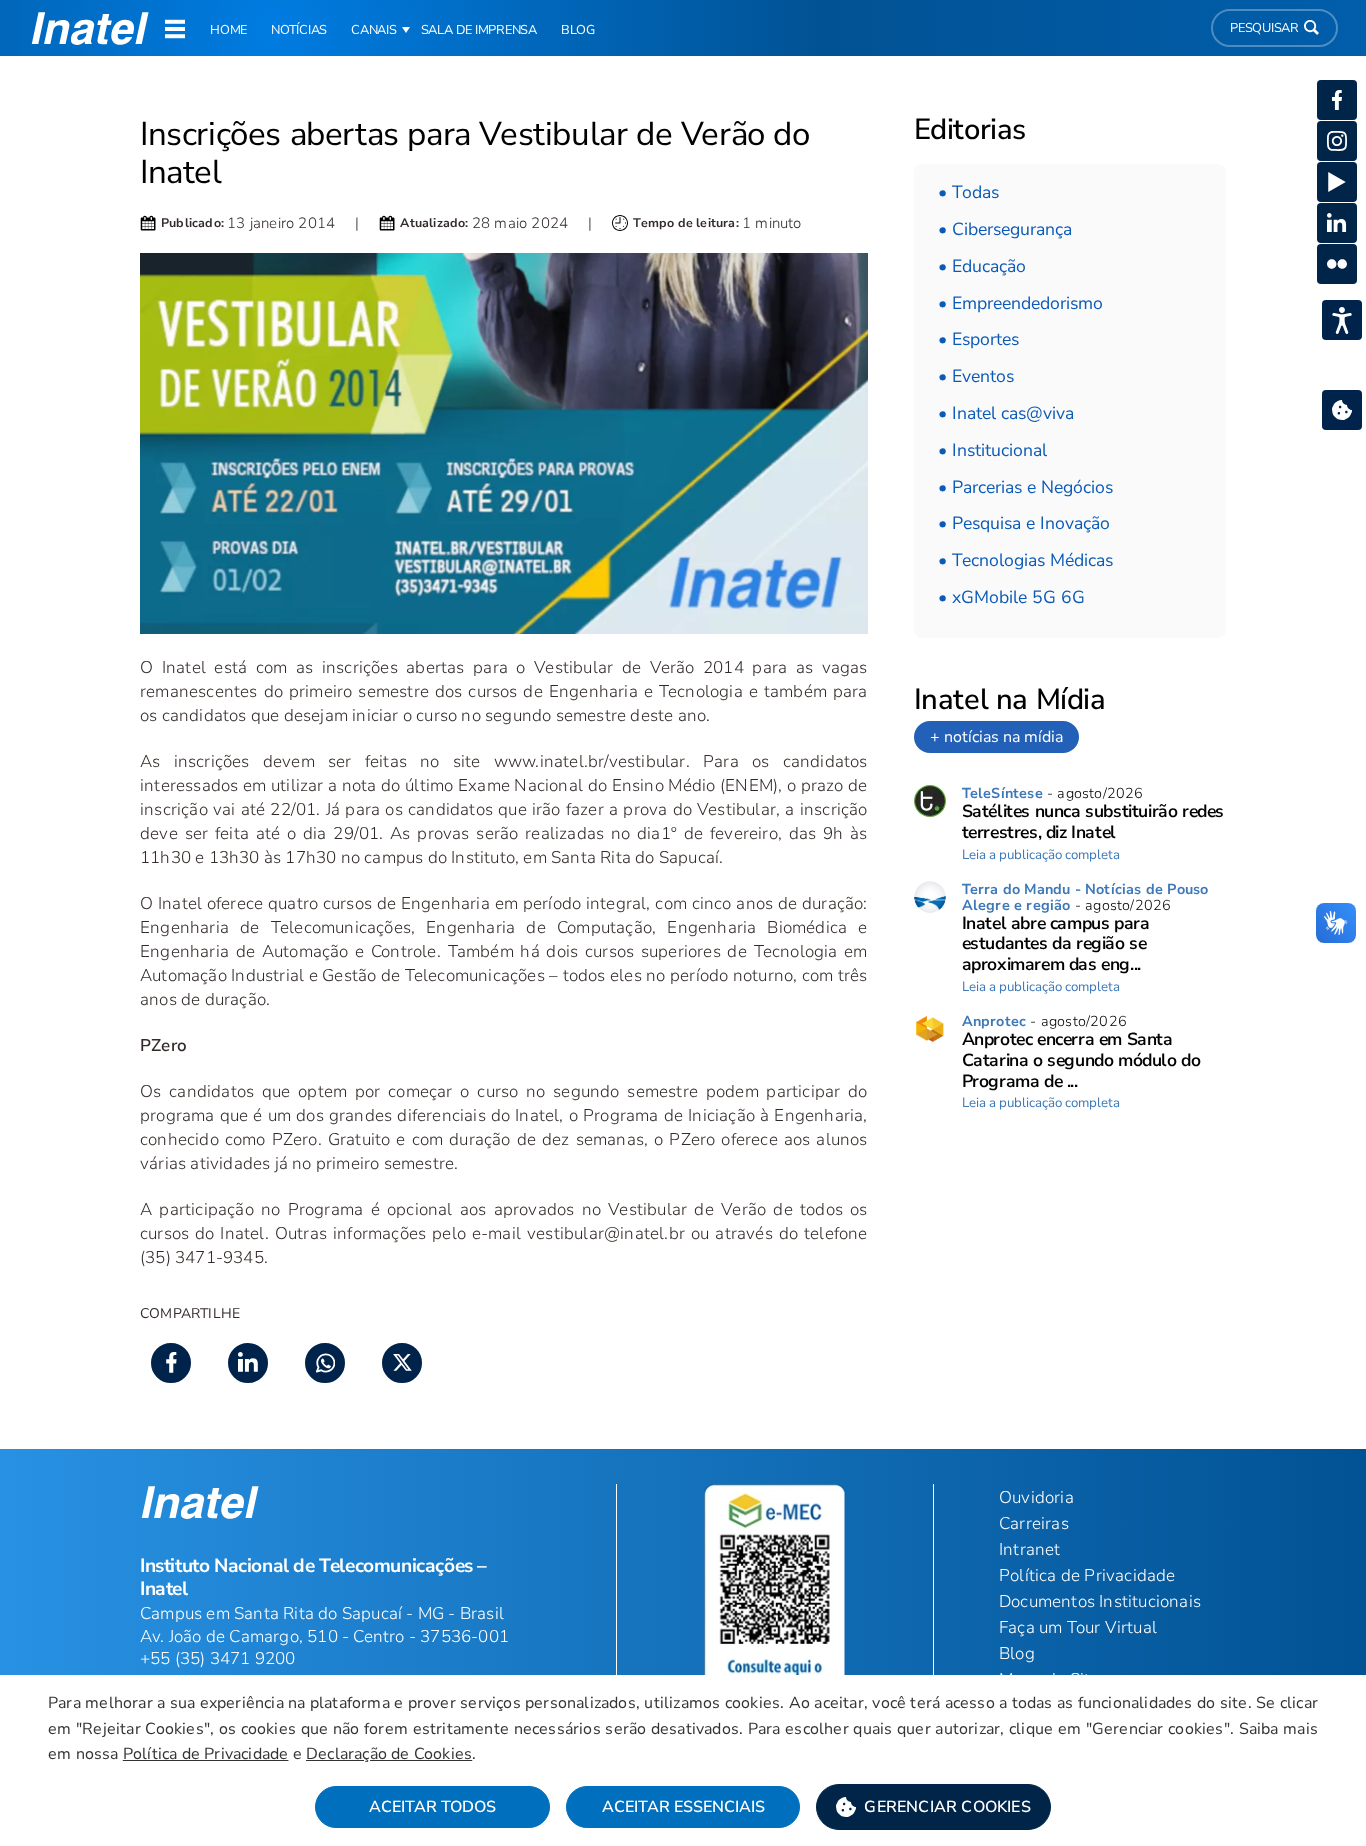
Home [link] (228, 30)
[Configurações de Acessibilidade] (1342, 320)
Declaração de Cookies (389, 1754)
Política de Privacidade (206, 1754)
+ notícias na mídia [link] (996, 737)
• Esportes (978, 339)
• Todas (968, 192)
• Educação (982, 266)
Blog (1017, 1653)
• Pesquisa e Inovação (1024, 523)
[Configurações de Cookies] (1342, 410)
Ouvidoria (1036, 1497)
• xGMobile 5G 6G (1011, 597)
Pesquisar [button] (1264, 28)
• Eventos (976, 376)
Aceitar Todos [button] (432, 1807)
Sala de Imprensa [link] (479, 30)
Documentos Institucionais (1100, 1601)
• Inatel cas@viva (1006, 413)
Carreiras (1034, 1523)
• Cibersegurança (1005, 229)
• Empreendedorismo (1020, 303)
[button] (933, 1807)
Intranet (1030, 1549)
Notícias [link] (299, 30)
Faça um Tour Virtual (1078, 1627)
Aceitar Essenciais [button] (683, 1807)
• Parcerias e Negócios (1025, 487)
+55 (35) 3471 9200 (218, 1658)
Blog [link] (578, 30)
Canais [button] (374, 30)
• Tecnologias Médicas (1025, 560)
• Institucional (992, 450)
